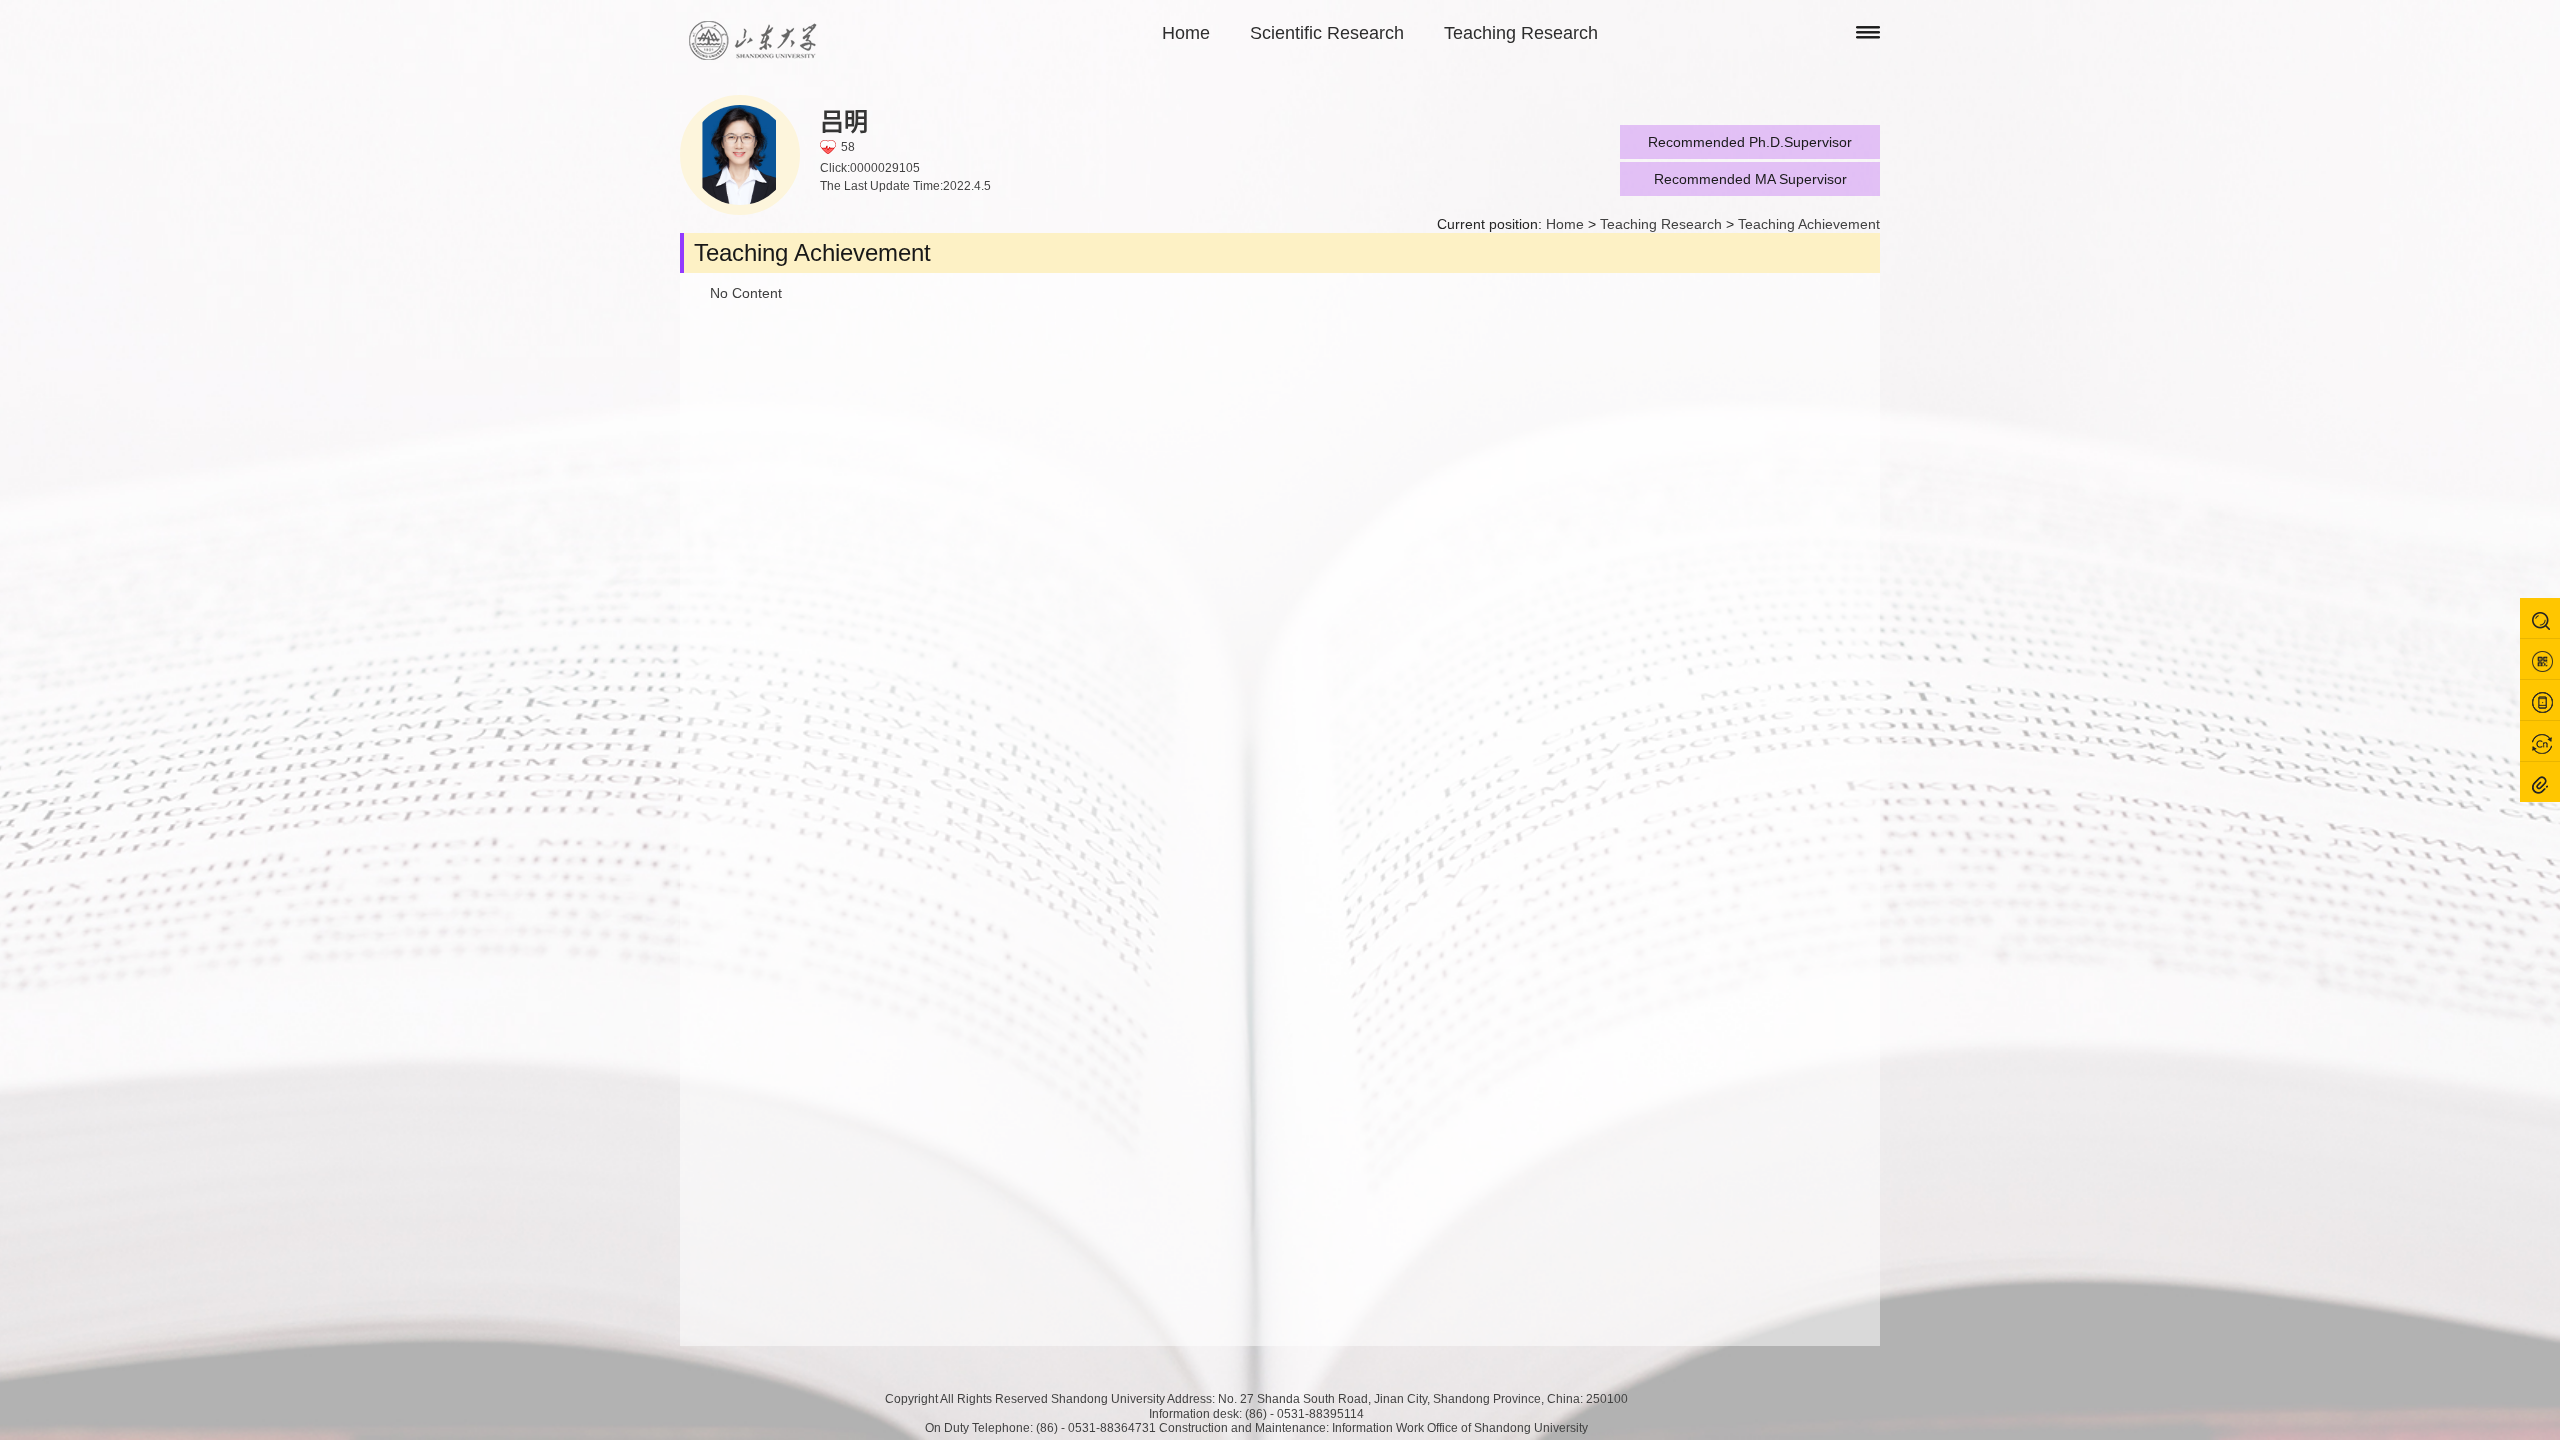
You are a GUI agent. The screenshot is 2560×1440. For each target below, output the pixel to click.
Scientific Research (1327, 33)
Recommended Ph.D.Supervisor (1750, 142)
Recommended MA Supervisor (1750, 179)
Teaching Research (1521, 33)
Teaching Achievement (1809, 224)
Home (1186, 33)
